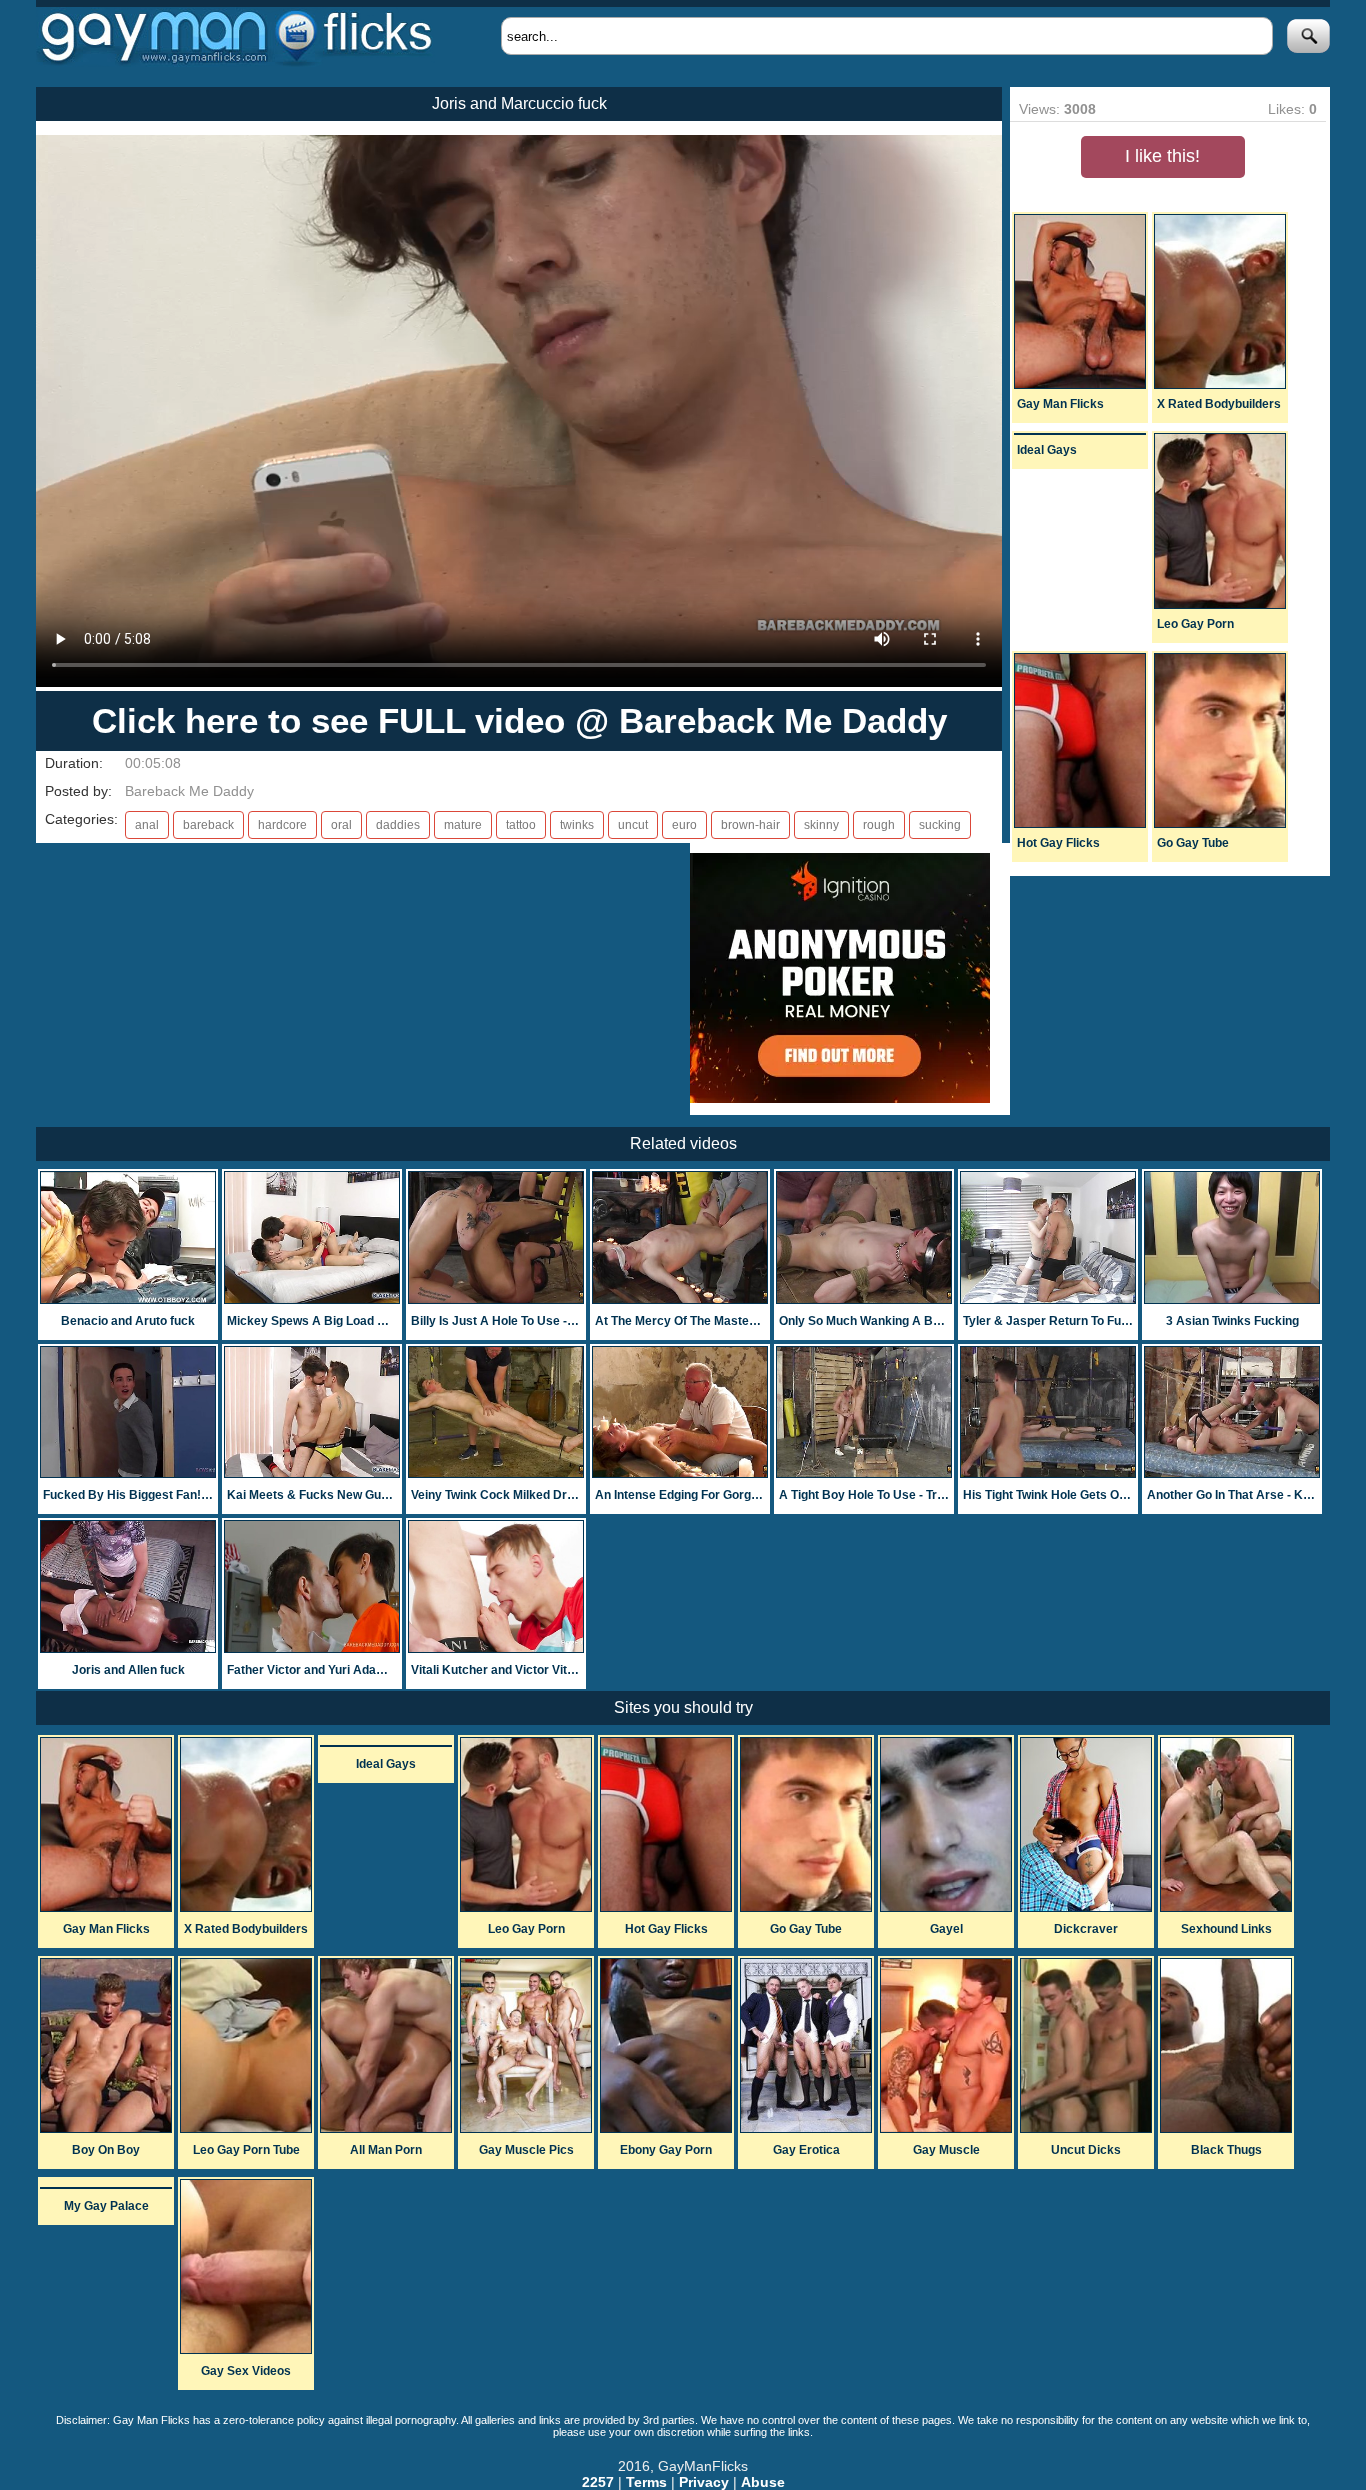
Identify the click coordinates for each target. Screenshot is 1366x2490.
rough (879, 825)
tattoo (521, 825)
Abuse (763, 2482)
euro (684, 825)
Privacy (704, 2482)
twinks (577, 825)
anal (147, 825)
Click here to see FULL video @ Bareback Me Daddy (519, 720)
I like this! (1162, 156)
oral (341, 825)
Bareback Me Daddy (189, 791)
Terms (646, 2482)
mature (463, 825)
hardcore (282, 825)
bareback (208, 825)
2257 (598, 2482)
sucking (940, 825)
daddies (398, 825)
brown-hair (750, 825)
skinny (821, 825)
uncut (633, 825)
